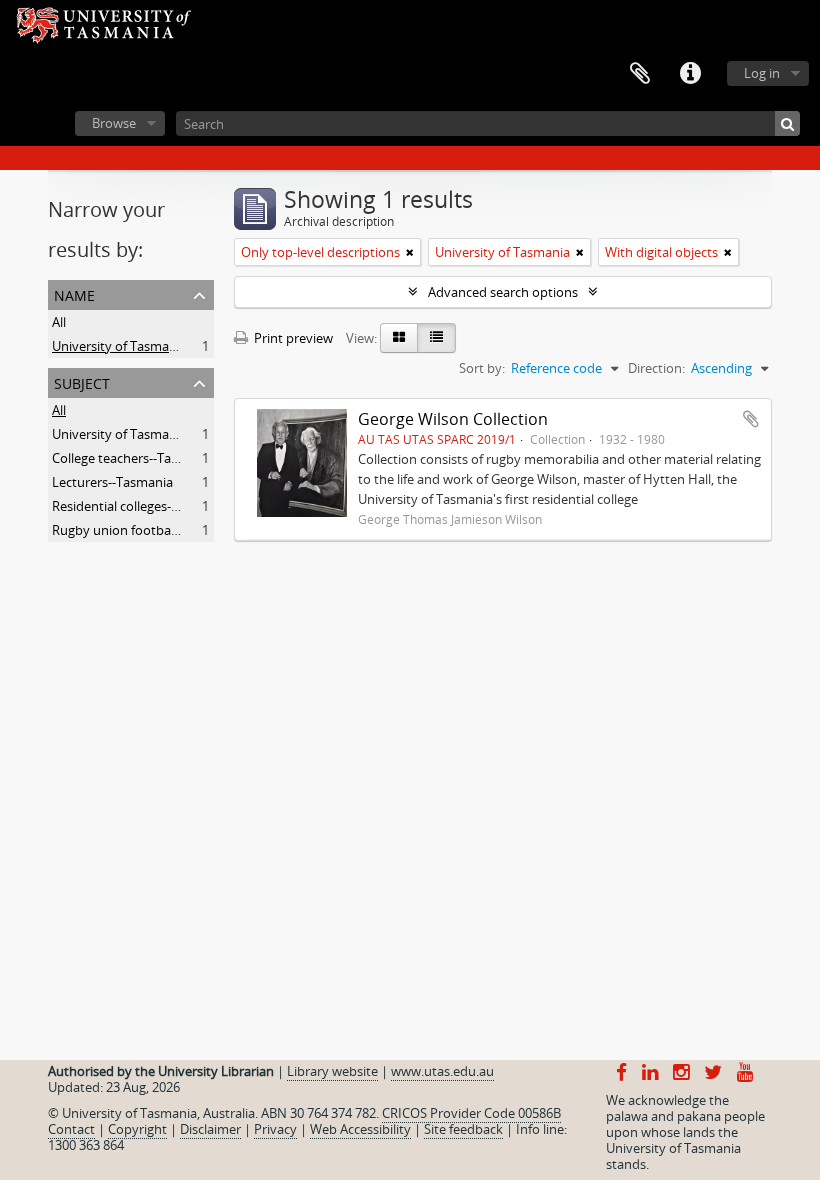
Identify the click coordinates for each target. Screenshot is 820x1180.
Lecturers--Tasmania (112, 482)
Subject (82, 381)
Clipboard (640, 74)
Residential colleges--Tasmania (142, 506)
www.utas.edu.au (442, 1071)
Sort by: (482, 368)
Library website (332, 1071)
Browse (114, 123)
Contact (71, 1129)
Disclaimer (210, 1129)
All (59, 322)
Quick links (690, 74)
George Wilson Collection (453, 419)
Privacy (275, 1129)
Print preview (292, 338)
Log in (762, 73)
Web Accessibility (360, 1129)
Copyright (137, 1129)
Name (74, 293)
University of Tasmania (119, 346)
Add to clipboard (751, 419)
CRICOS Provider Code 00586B (471, 1113)
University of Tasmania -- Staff (140, 434)
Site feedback (463, 1129)
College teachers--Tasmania (133, 458)
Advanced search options (503, 292)
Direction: (656, 368)
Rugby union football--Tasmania (147, 530)
